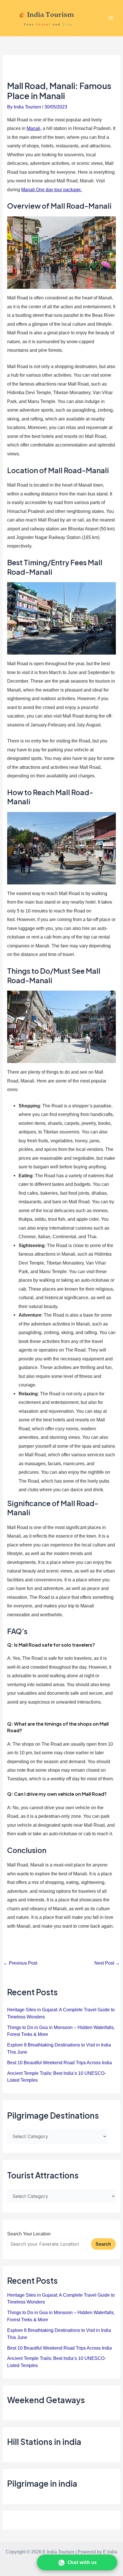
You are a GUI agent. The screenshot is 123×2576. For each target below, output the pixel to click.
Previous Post (20, 1963)
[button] (77, 2562)
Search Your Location (29, 2234)
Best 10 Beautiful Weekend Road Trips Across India (59, 2063)
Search (103, 2244)
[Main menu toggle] (111, 18)
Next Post (107, 1963)
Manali (33, 128)
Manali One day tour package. (51, 189)
